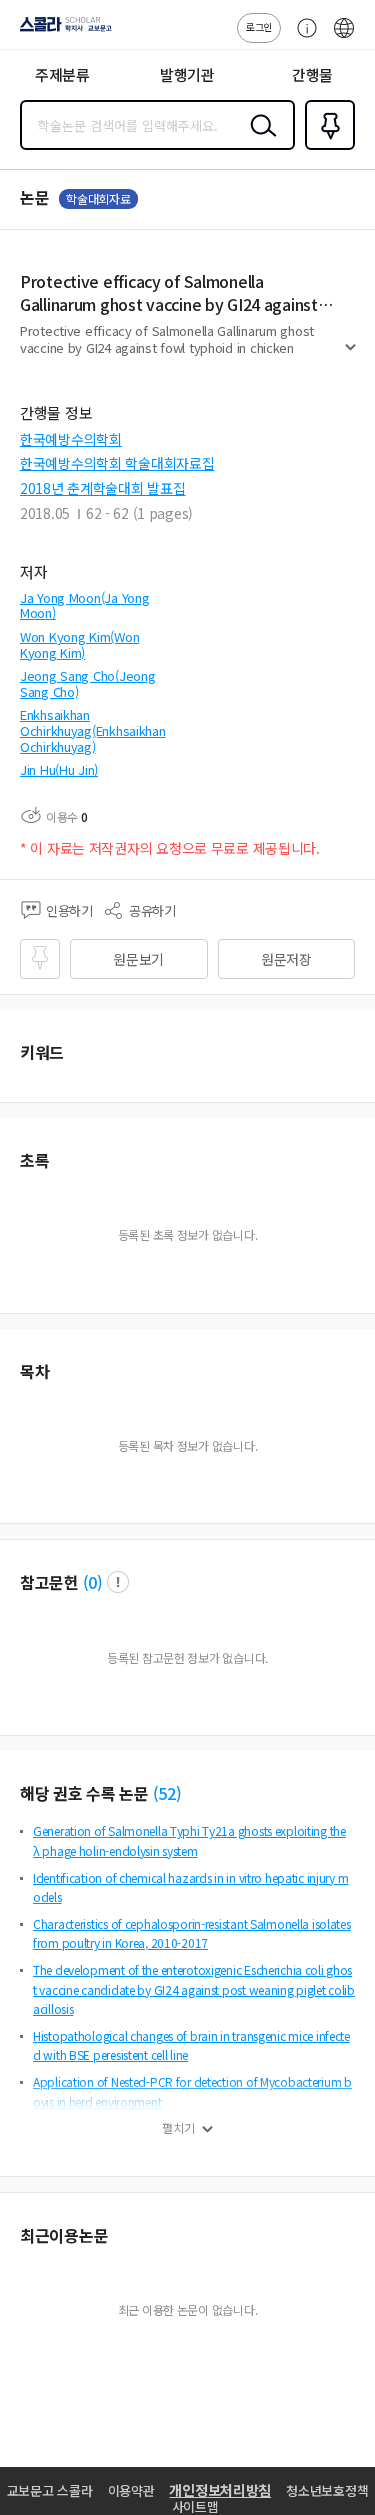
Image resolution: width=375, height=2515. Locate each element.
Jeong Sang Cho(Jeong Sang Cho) (87, 683)
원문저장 (286, 959)
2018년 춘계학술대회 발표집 (103, 488)
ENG (344, 38)
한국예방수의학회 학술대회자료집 (117, 463)
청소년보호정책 (327, 2490)
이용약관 (131, 2490)
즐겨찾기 (326, 148)
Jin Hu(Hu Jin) (59, 769)
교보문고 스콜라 (50, 2490)
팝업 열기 (118, 1582)
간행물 (312, 74)
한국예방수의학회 (71, 439)
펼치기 (350, 356)
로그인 (259, 26)
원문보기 (138, 959)
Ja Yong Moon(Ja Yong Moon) (84, 605)
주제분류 (62, 74)
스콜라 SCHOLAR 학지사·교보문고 (62, 31)
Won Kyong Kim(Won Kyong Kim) (79, 644)
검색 (259, 141)
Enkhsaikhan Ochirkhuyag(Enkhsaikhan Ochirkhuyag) (93, 730)
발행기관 (187, 74)
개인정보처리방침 (220, 2490)
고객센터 (302, 38)
